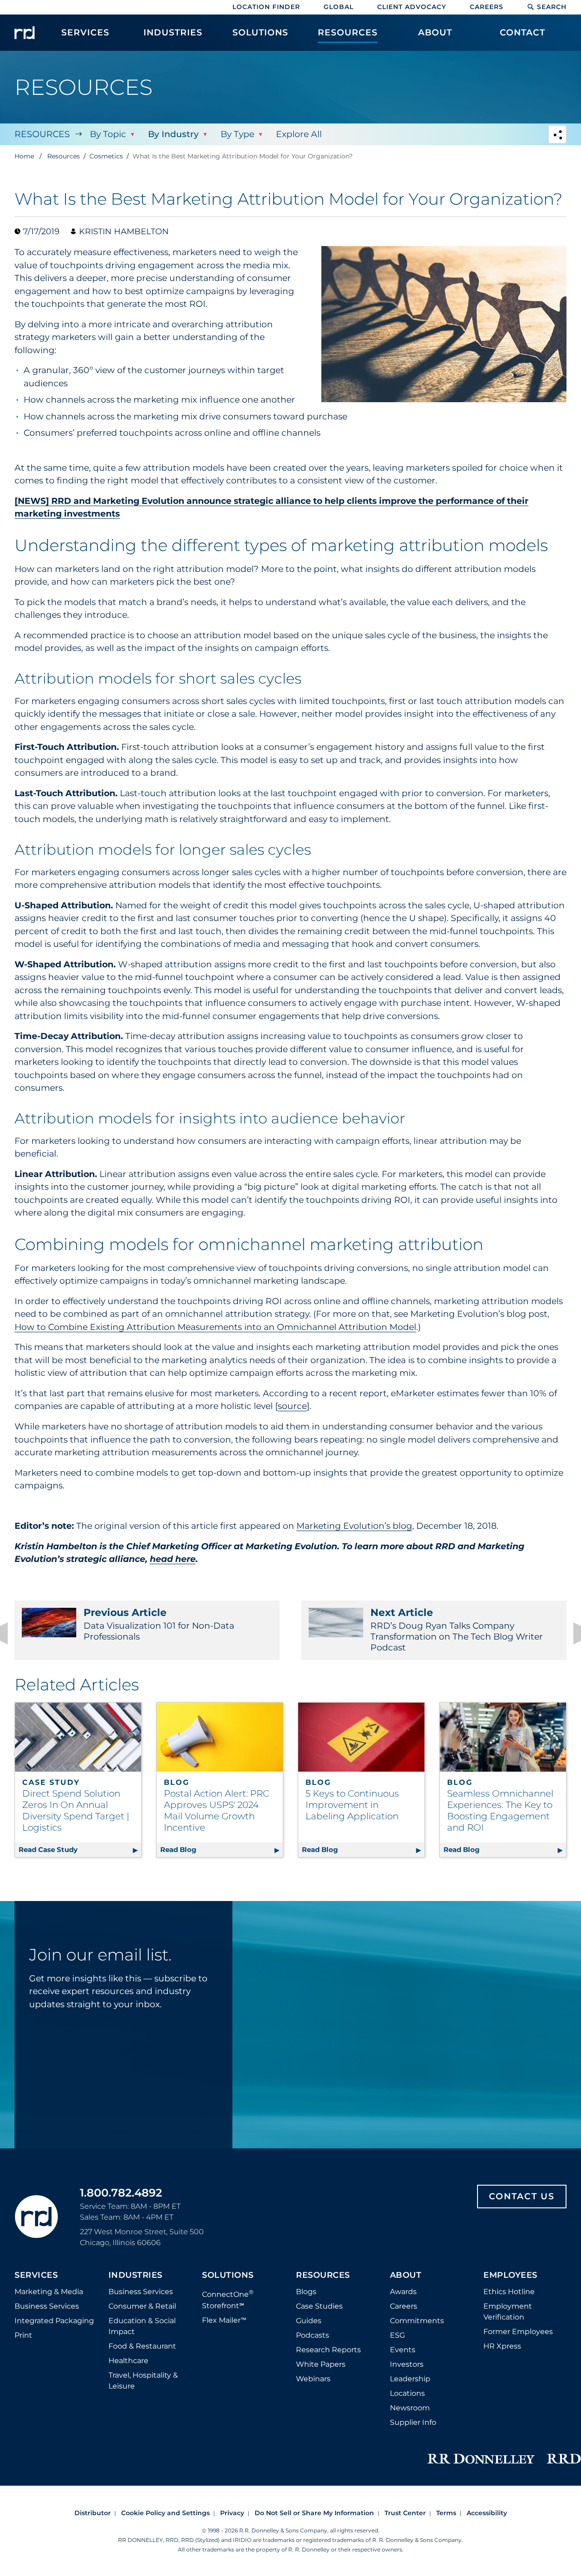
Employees (510, 2276)
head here (173, 1559)
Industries (135, 2276)
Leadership (410, 2379)
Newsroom (410, 2408)
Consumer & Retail (142, 2306)
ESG (397, 2335)
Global (339, 7)
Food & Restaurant (142, 2346)
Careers (487, 7)
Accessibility (487, 2513)
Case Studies (319, 2306)
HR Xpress (502, 2346)
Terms (446, 2513)
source (292, 1406)
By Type (237, 134)
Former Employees (518, 2332)
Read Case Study (80, 1849)
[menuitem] (86, 37)
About (406, 2276)
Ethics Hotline (509, 2292)
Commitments (417, 2321)
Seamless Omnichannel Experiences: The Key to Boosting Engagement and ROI (500, 1810)
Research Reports (328, 2350)
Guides (309, 2321)
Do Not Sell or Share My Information (314, 2513)
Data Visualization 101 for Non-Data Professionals (159, 1624)
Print (23, 2335)
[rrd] (25, 33)
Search (552, 7)
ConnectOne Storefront (228, 2299)
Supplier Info (413, 2422)
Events (403, 2350)
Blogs (306, 2292)
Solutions (228, 2276)
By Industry (173, 134)
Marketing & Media (49, 2292)
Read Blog (222, 1849)
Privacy (232, 2513)
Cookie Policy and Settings (165, 2513)
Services (36, 2276)
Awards (403, 2292)
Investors (407, 2364)
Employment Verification (508, 2312)
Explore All (299, 134)
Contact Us (522, 2196)
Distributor (93, 2513)
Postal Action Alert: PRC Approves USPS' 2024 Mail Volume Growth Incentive (217, 1810)
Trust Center (405, 2513)
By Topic (108, 134)
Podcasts (313, 2335)
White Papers (321, 2364)
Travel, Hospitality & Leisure (143, 2381)
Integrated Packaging (54, 2321)
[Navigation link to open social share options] (557, 135)
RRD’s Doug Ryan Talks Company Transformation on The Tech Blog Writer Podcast (457, 1630)
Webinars (313, 2379)
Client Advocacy (412, 7)
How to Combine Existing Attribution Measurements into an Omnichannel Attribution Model (215, 1327)
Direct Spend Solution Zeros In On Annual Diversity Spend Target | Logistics (76, 1810)
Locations (407, 2393)
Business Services (47, 2306)
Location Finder (266, 7)
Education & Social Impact (142, 2326)
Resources (42, 134)
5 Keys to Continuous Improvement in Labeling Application (352, 1805)
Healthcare (128, 2361)
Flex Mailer (224, 2320)
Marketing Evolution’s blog (354, 1526)
